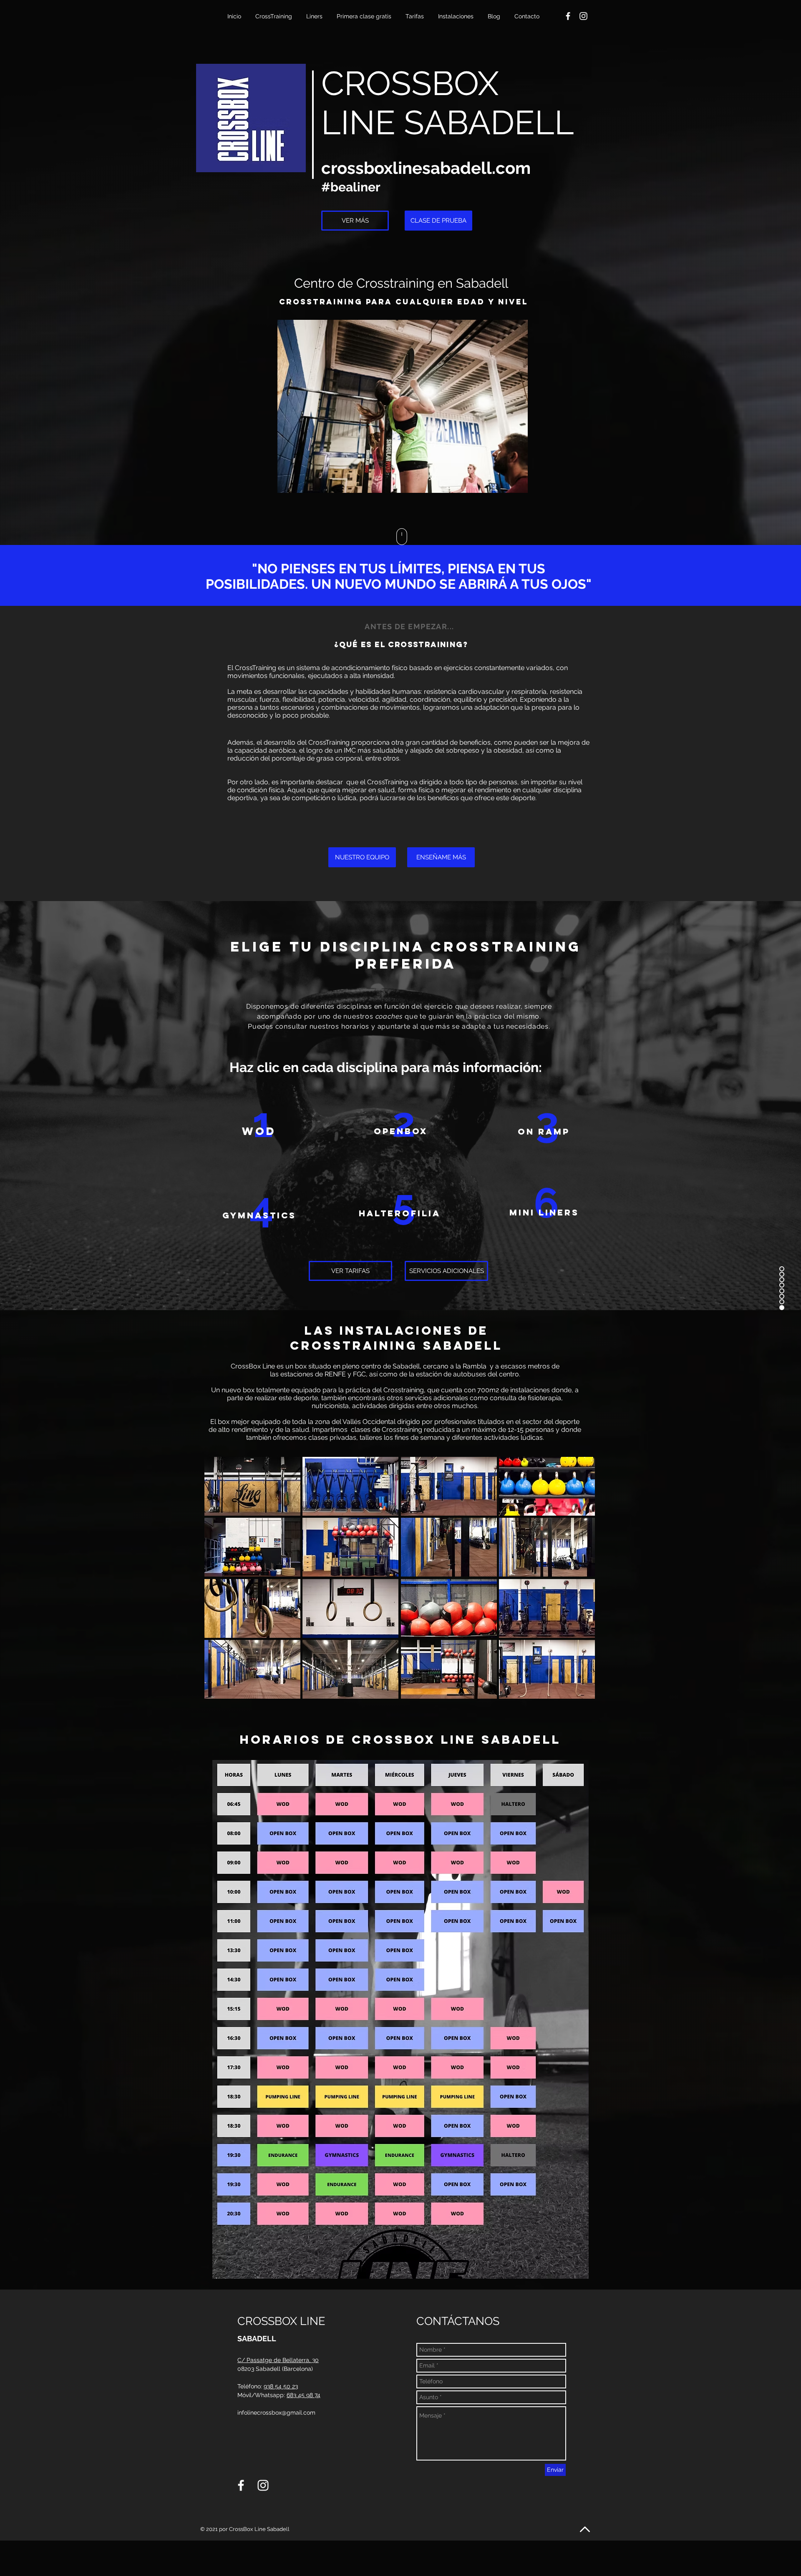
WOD (259, 1131)
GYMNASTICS (259, 1215)
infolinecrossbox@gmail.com (276, 2413)
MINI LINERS (544, 1212)
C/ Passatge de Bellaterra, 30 (278, 2360)
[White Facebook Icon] (568, 16)
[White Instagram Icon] (583, 16)
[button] (275, 16)
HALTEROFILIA (400, 1213)
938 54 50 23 (281, 2386)
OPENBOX (401, 1131)
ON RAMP (544, 1131)
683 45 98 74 (304, 2395)
